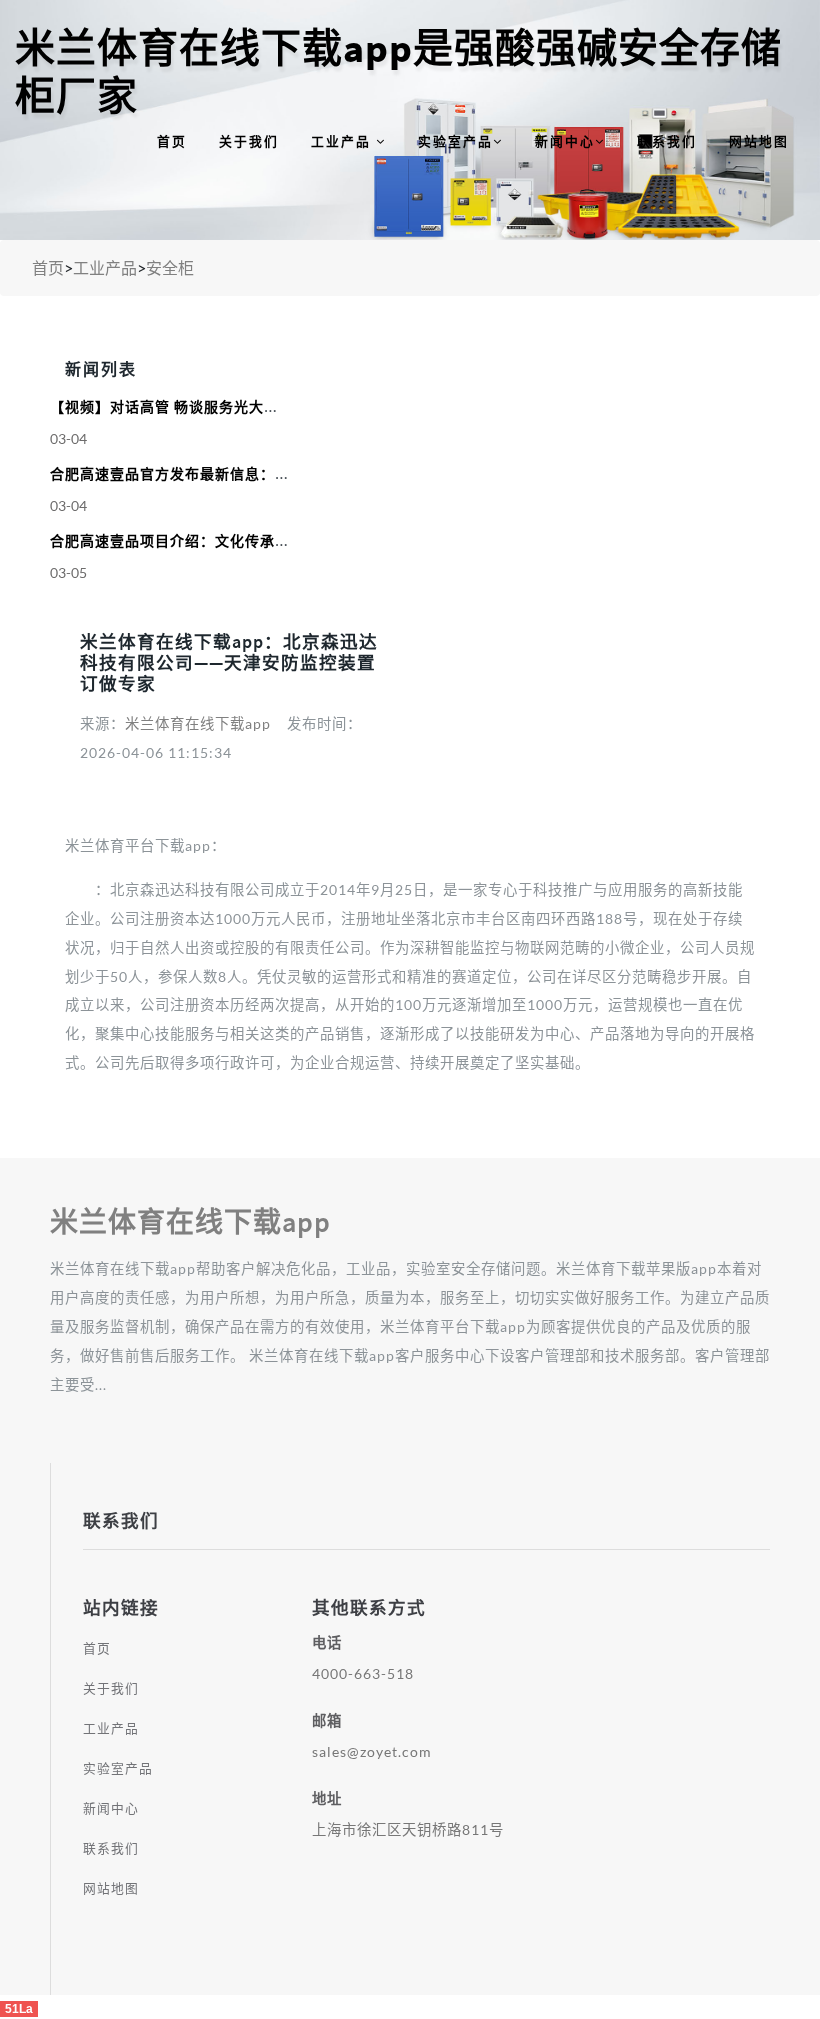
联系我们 (667, 141)
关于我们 (249, 141)
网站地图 (759, 141)
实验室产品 (455, 141)
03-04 (68, 438)
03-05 (68, 572)
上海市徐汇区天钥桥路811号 (408, 1829)
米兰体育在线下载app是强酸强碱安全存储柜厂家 (398, 72)
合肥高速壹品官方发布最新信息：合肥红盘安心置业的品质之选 (260, 474)
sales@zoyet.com (372, 1751)
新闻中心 (565, 141)
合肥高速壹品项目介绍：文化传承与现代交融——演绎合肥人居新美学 (279, 541)
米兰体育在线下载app (198, 723)
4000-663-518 (363, 1673)
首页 (172, 141)
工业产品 (343, 141)
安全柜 (170, 267)
